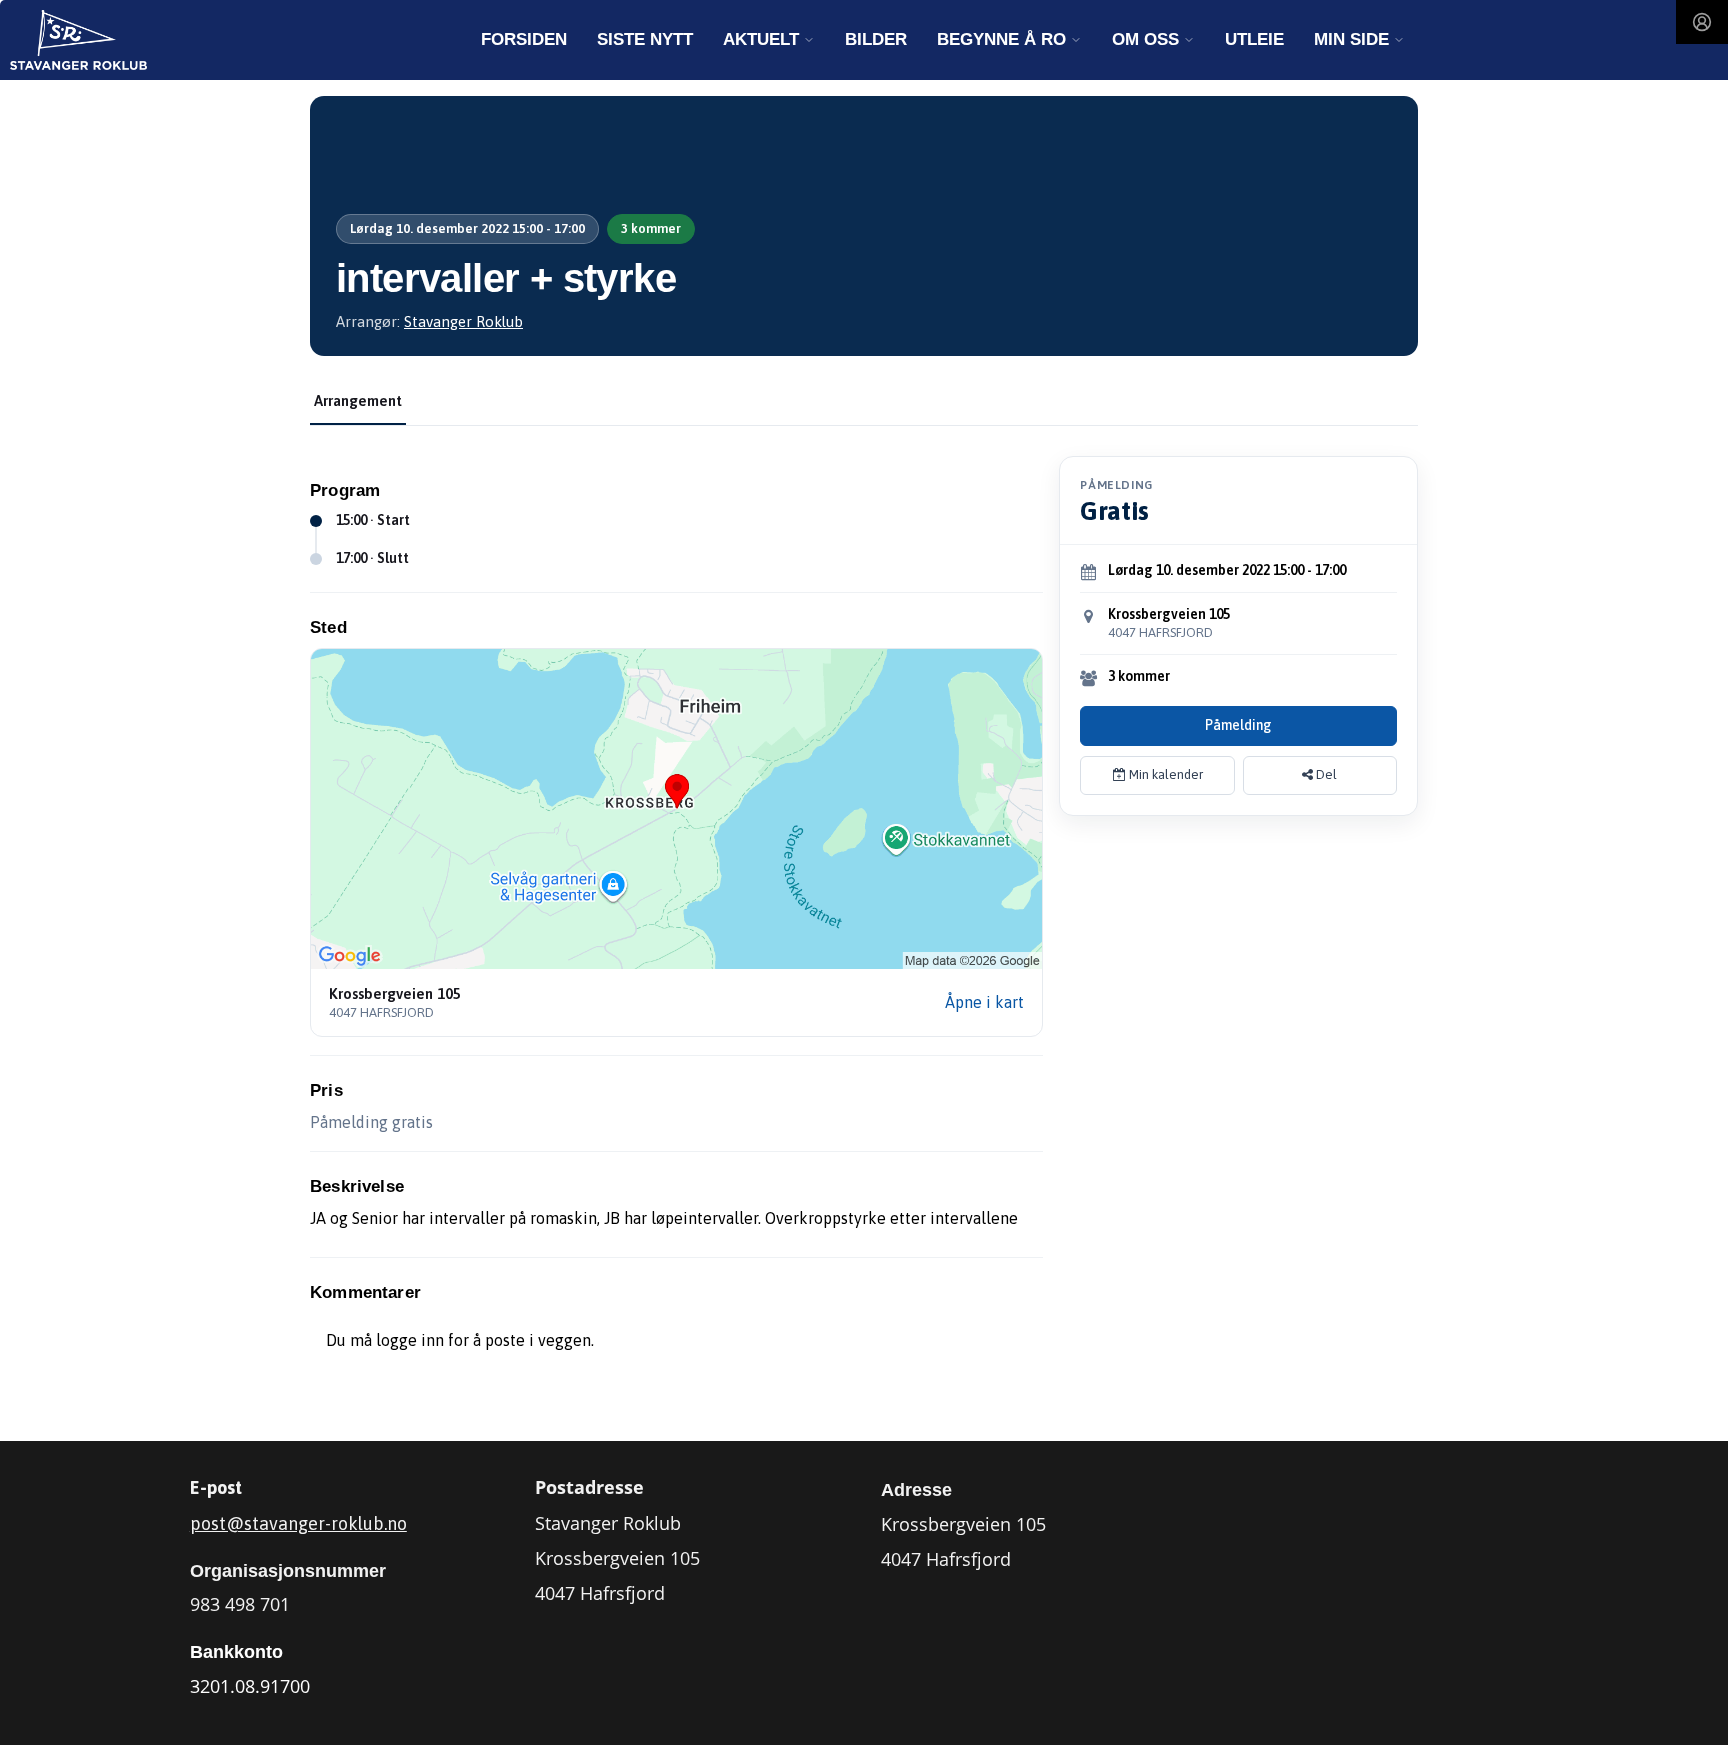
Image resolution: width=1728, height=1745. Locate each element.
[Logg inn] (1702, 22)
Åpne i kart (984, 1002)
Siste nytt (645, 39)
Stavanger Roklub (463, 321)
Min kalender (1164, 774)
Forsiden (524, 39)
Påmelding (1238, 725)
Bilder (876, 39)
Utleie (1254, 39)
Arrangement (358, 400)
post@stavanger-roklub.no (298, 1523)
